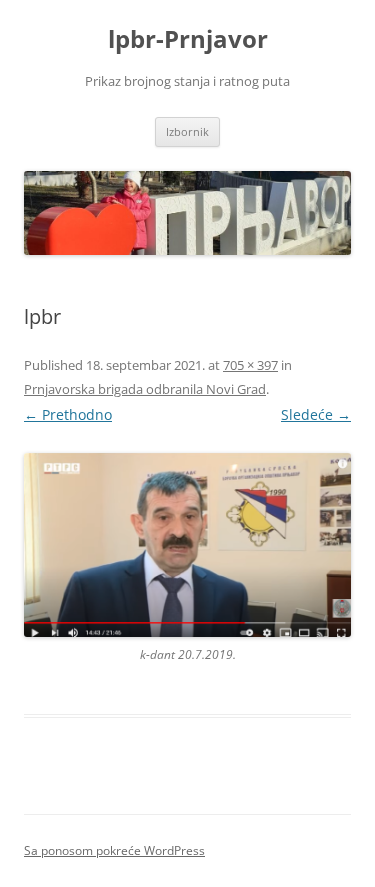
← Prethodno (68, 414)
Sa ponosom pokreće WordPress (114, 850)
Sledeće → (316, 414)
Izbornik (187, 131)
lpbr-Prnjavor (188, 39)
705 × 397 (250, 365)
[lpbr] (187, 545)
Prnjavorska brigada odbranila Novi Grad (145, 389)
